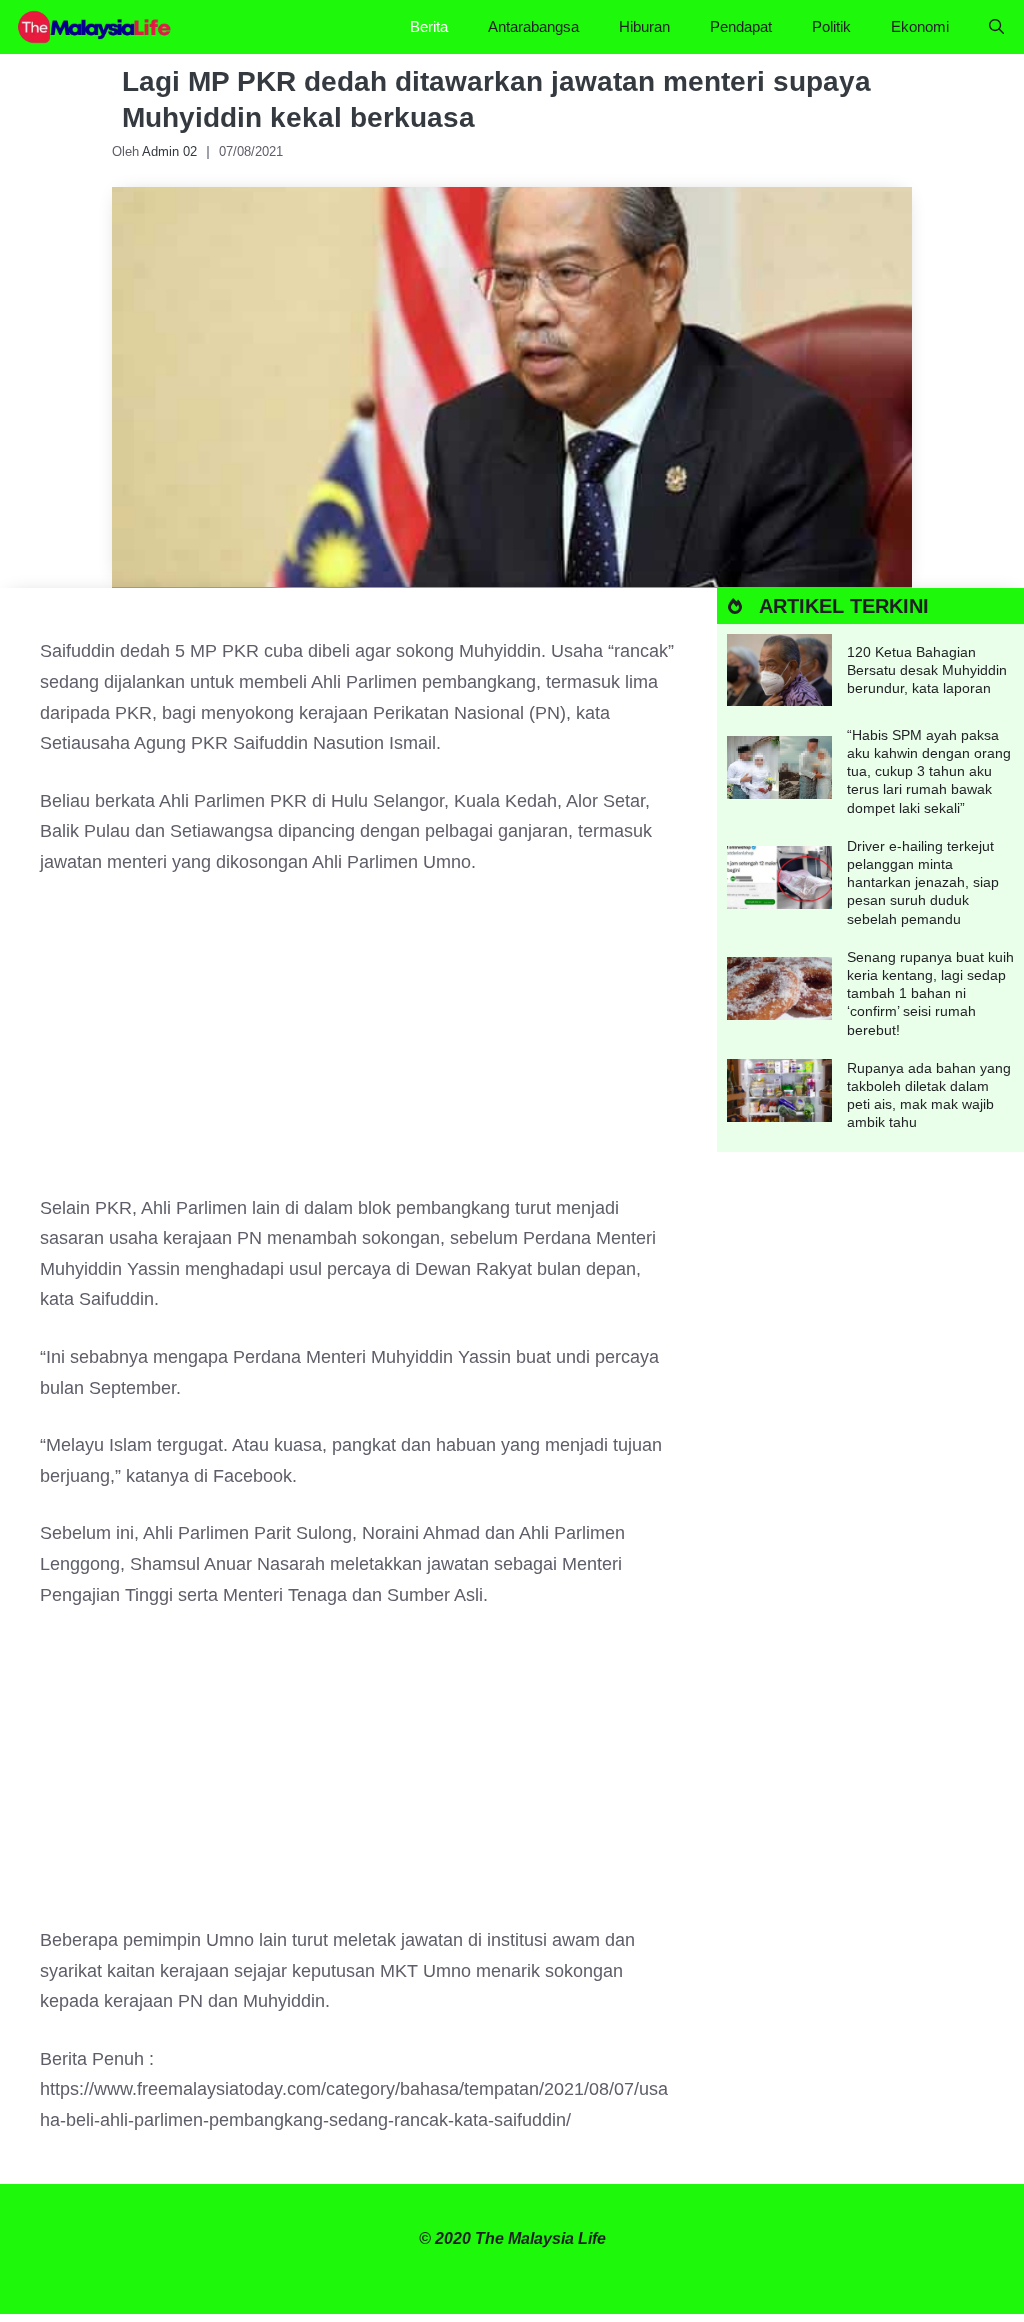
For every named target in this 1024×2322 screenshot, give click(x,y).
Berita (429, 26)
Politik (831, 26)
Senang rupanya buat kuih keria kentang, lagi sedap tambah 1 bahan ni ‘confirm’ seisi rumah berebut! (930, 993)
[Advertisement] (358, 1045)
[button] (996, 27)
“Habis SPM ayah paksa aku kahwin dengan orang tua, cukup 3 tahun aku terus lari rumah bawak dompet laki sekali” (929, 771)
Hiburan (644, 26)
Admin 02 (169, 151)
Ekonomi (920, 26)
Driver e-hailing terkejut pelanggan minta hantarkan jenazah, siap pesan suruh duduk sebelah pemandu (923, 882)
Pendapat (741, 26)
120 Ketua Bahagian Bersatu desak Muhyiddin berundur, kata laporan (927, 670)
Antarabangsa (533, 26)
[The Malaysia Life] (95, 27)
